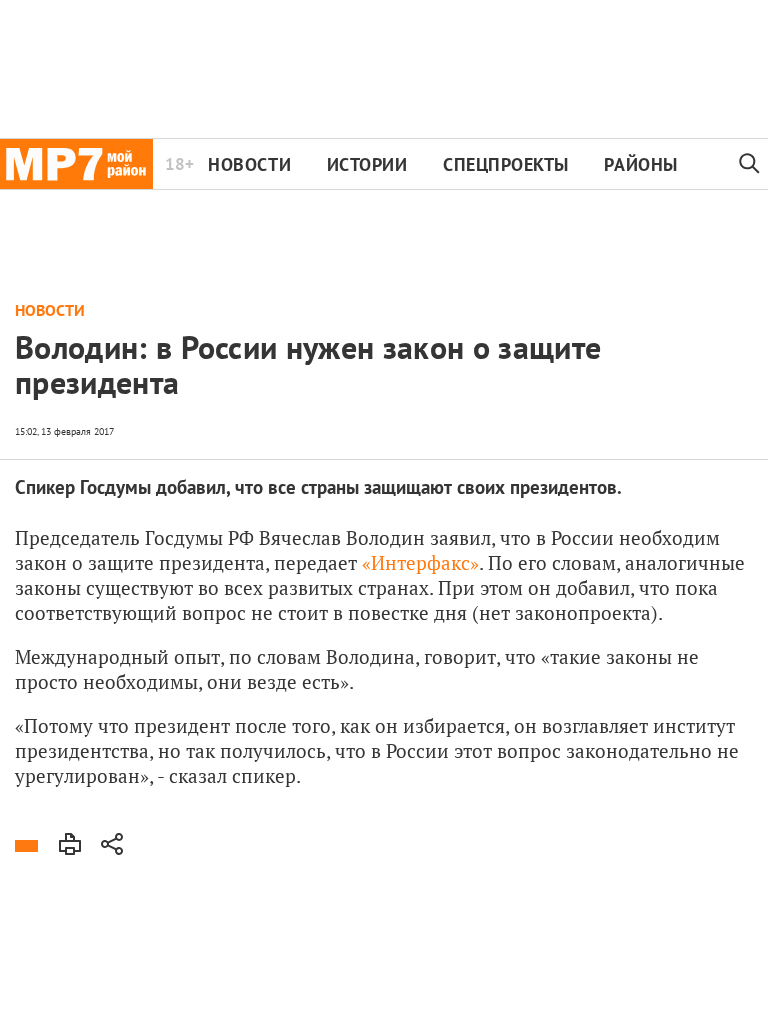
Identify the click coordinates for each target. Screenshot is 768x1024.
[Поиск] (750, 164)
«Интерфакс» (420, 562)
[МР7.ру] (76, 164)
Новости (249, 164)
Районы (640, 164)
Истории (367, 164)
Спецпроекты (506, 164)
